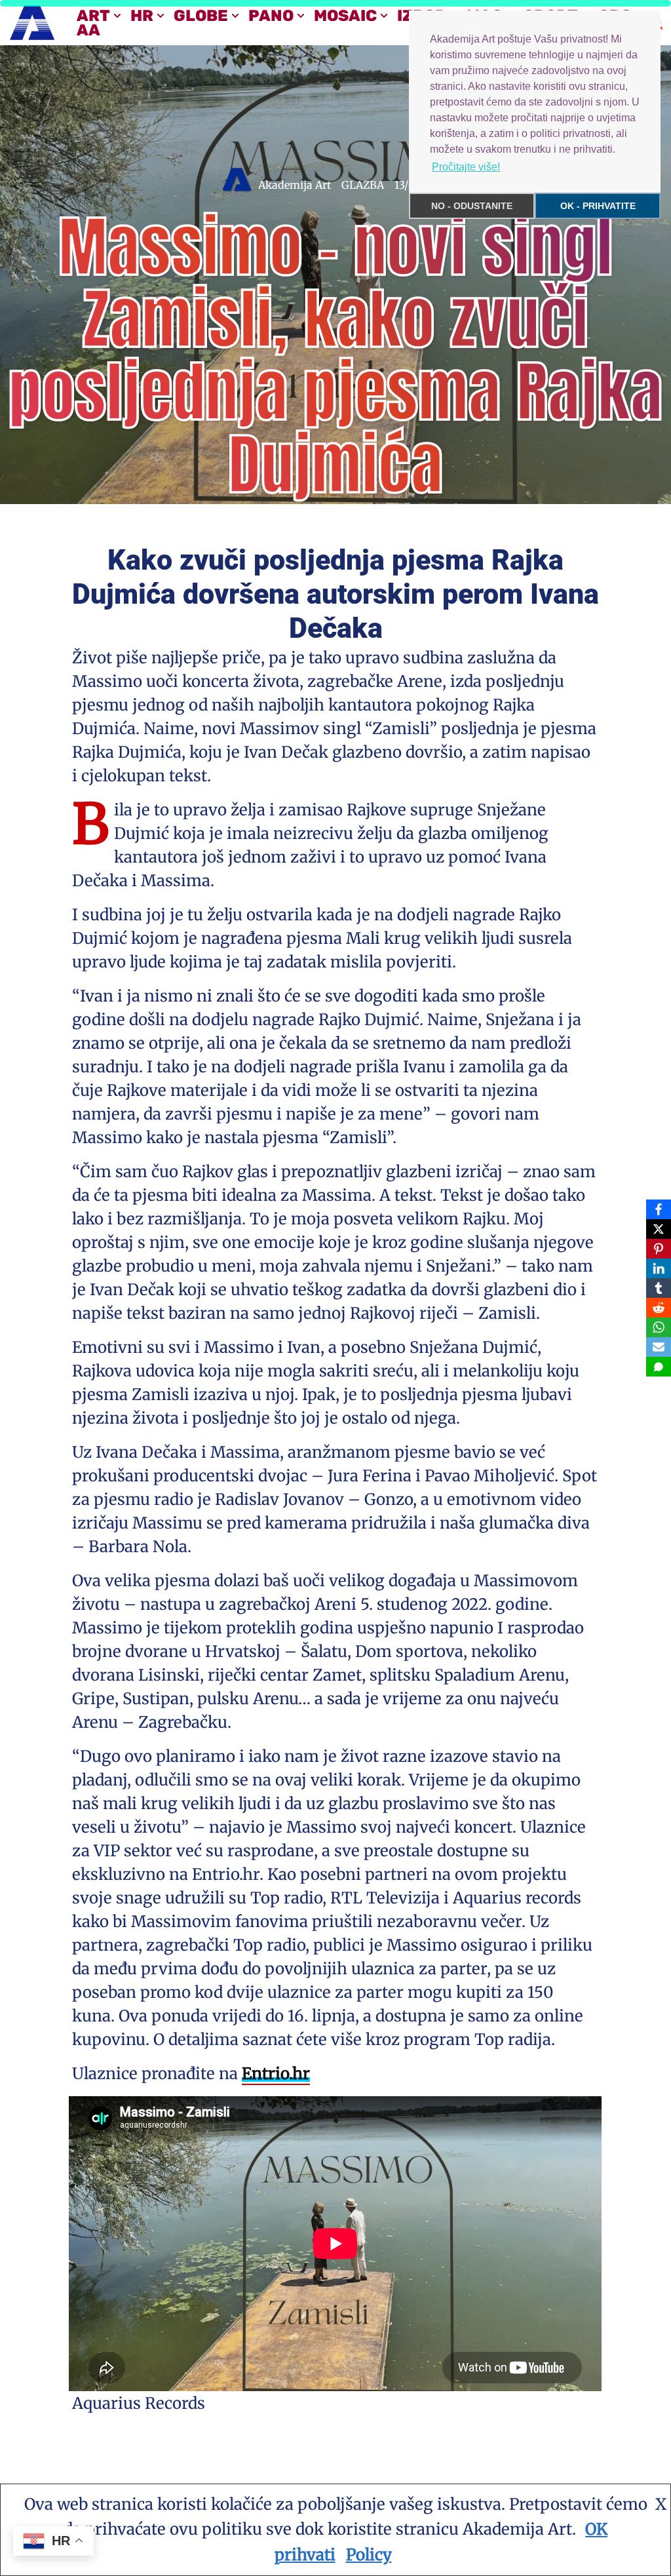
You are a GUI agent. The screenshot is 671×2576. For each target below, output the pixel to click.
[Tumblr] (659, 1288)
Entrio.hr (276, 2074)
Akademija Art (295, 185)
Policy (369, 2555)
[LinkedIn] (659, 1268)
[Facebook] (659, 1209)
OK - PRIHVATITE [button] (598, 206)
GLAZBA (363, 185)
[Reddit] (659, 1308)
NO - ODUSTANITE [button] (472, 206)
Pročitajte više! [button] (466, 167)
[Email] (659, 1347)
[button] (117, 16)
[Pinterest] (659, 1249)
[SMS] (659, 1367)
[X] (659, 1229)
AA (88, 30)
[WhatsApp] (659, 1327)
